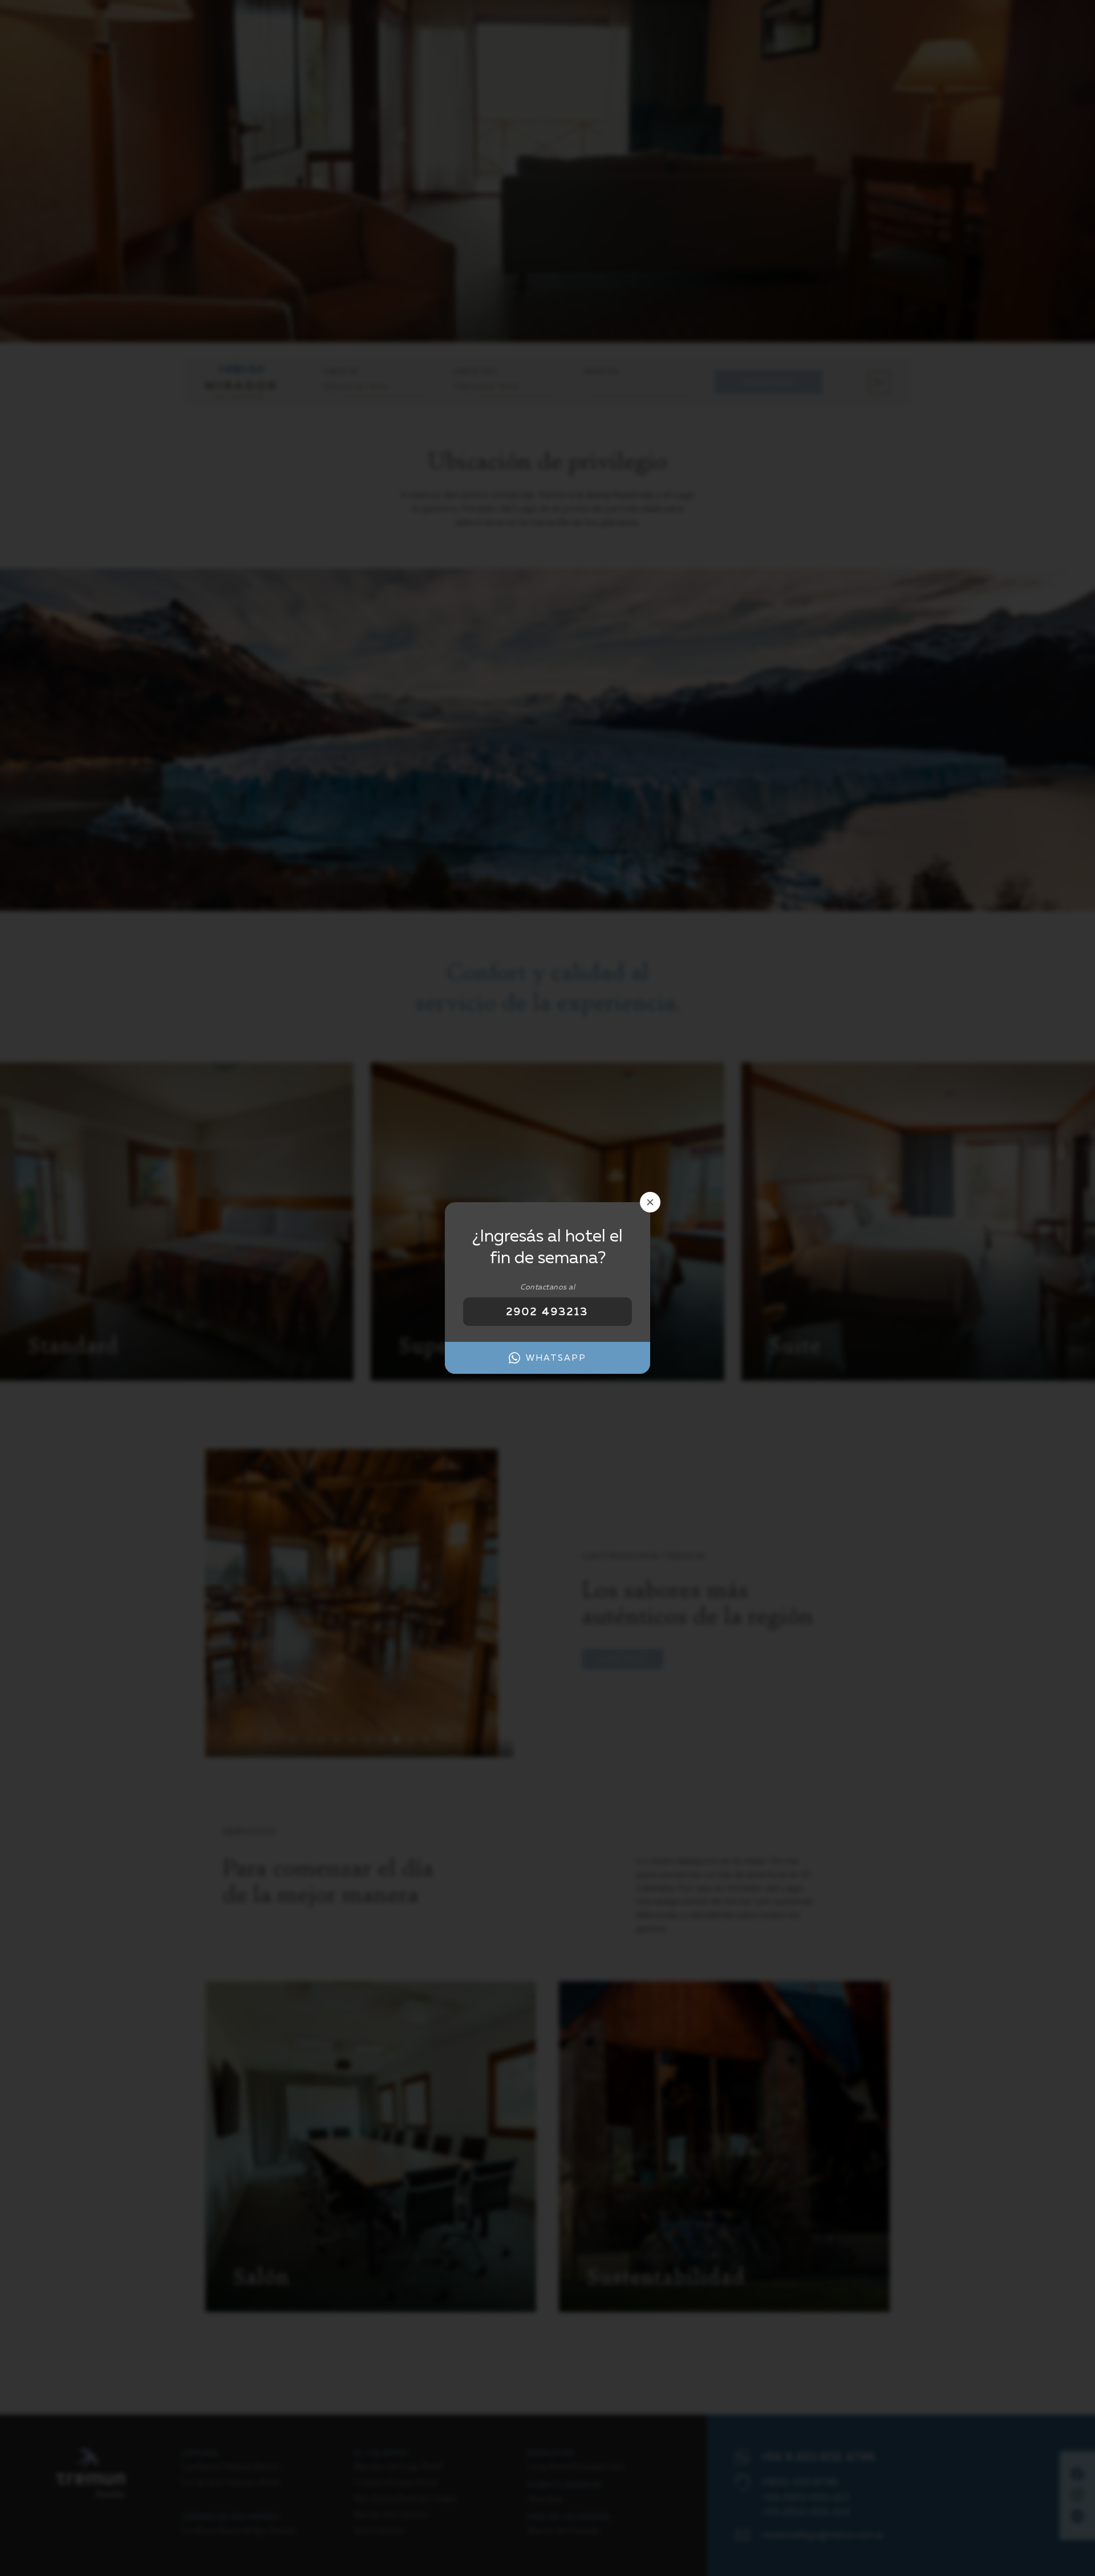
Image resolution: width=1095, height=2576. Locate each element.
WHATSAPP (556, 1358)
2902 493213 (547, 1311)
